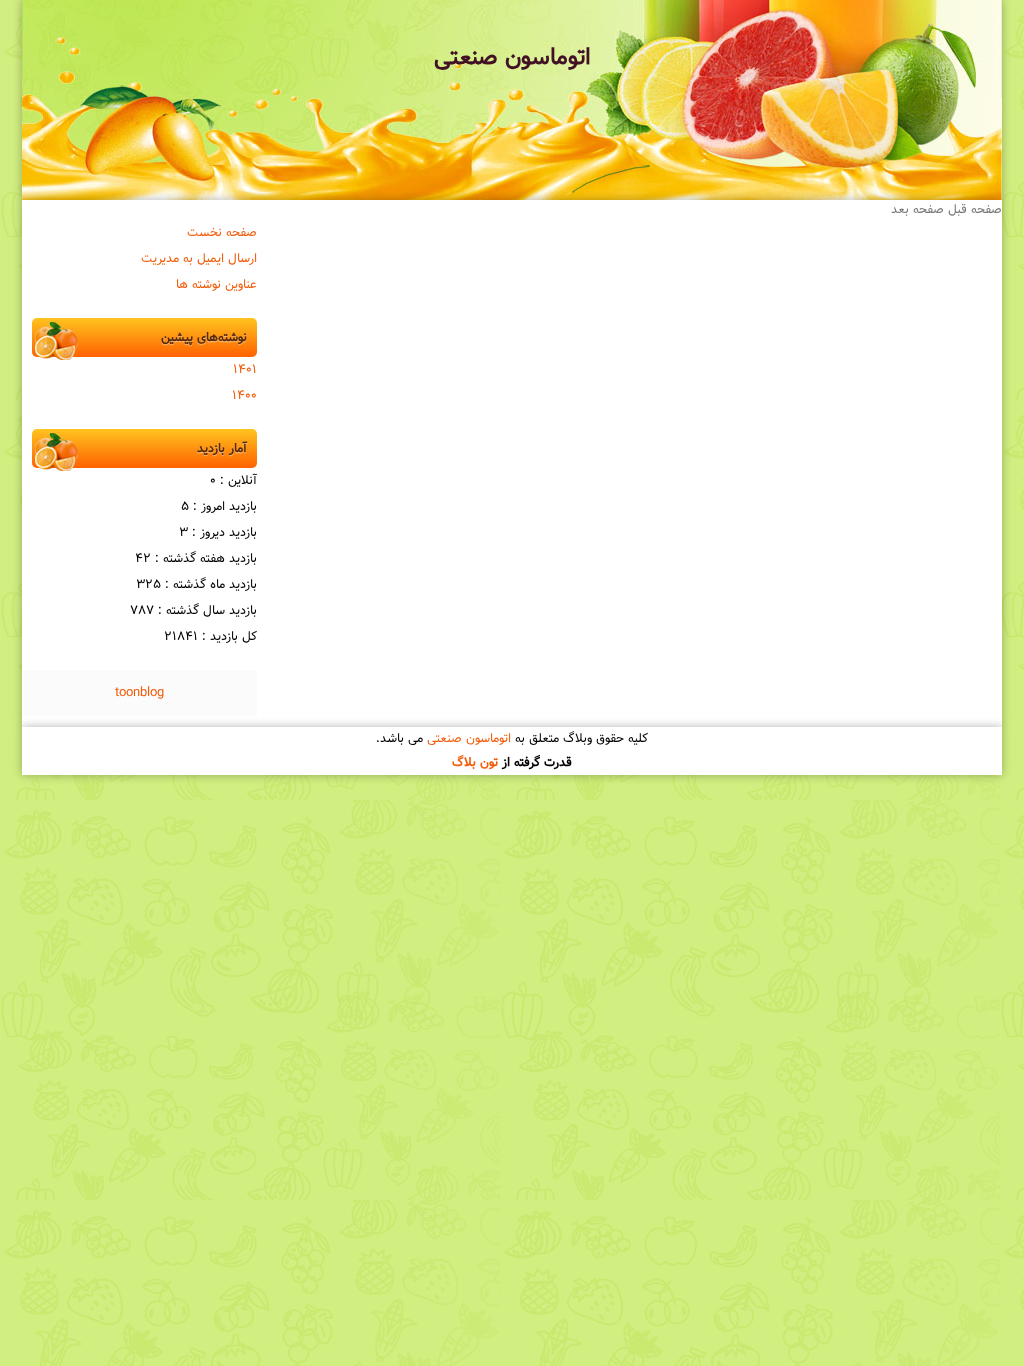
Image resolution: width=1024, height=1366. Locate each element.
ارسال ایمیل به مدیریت (199, 259)
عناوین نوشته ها (216, 285)
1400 (244, 396)
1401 (245, 370)
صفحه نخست (222, 233)
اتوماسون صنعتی (512, 58)
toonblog (139, 693)
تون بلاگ (475, 763)
